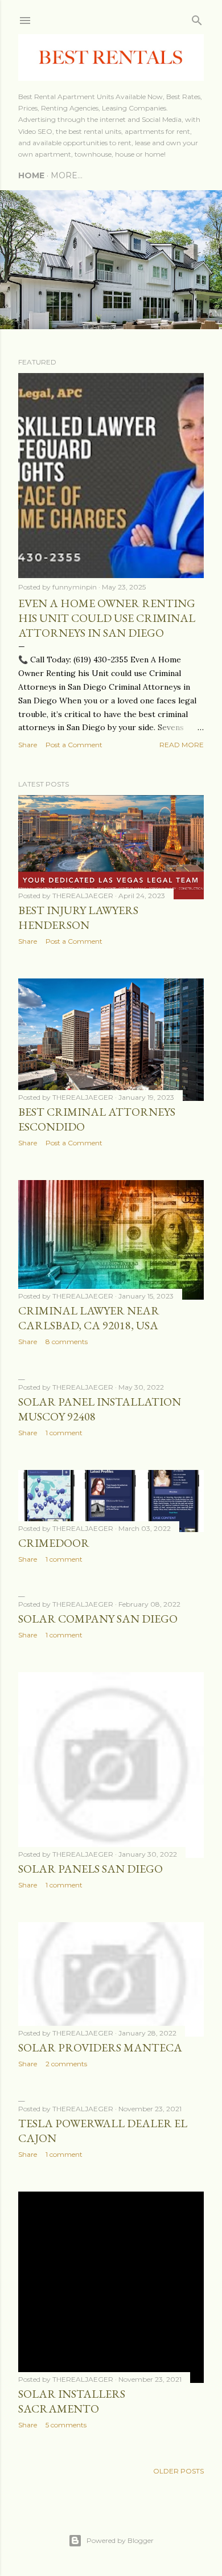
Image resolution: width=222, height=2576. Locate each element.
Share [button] (28, 745)
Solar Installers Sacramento (72, 2401)
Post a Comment (74, 745)
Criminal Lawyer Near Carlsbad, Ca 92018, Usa (89, 1318)
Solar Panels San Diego (91, 1869)
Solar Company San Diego (98, 1619)
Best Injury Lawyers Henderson (78, 918)
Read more (182, 745)
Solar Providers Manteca (100, 2047)
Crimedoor (54, 1543)
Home (31, 175)
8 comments (67, 1342)
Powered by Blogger (120, 2540)
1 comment (64, 1433)
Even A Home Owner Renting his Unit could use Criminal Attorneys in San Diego (107, 618)
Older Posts (178, 2471)
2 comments (66, 2064)
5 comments (66, 2425)
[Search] (197, 18)
